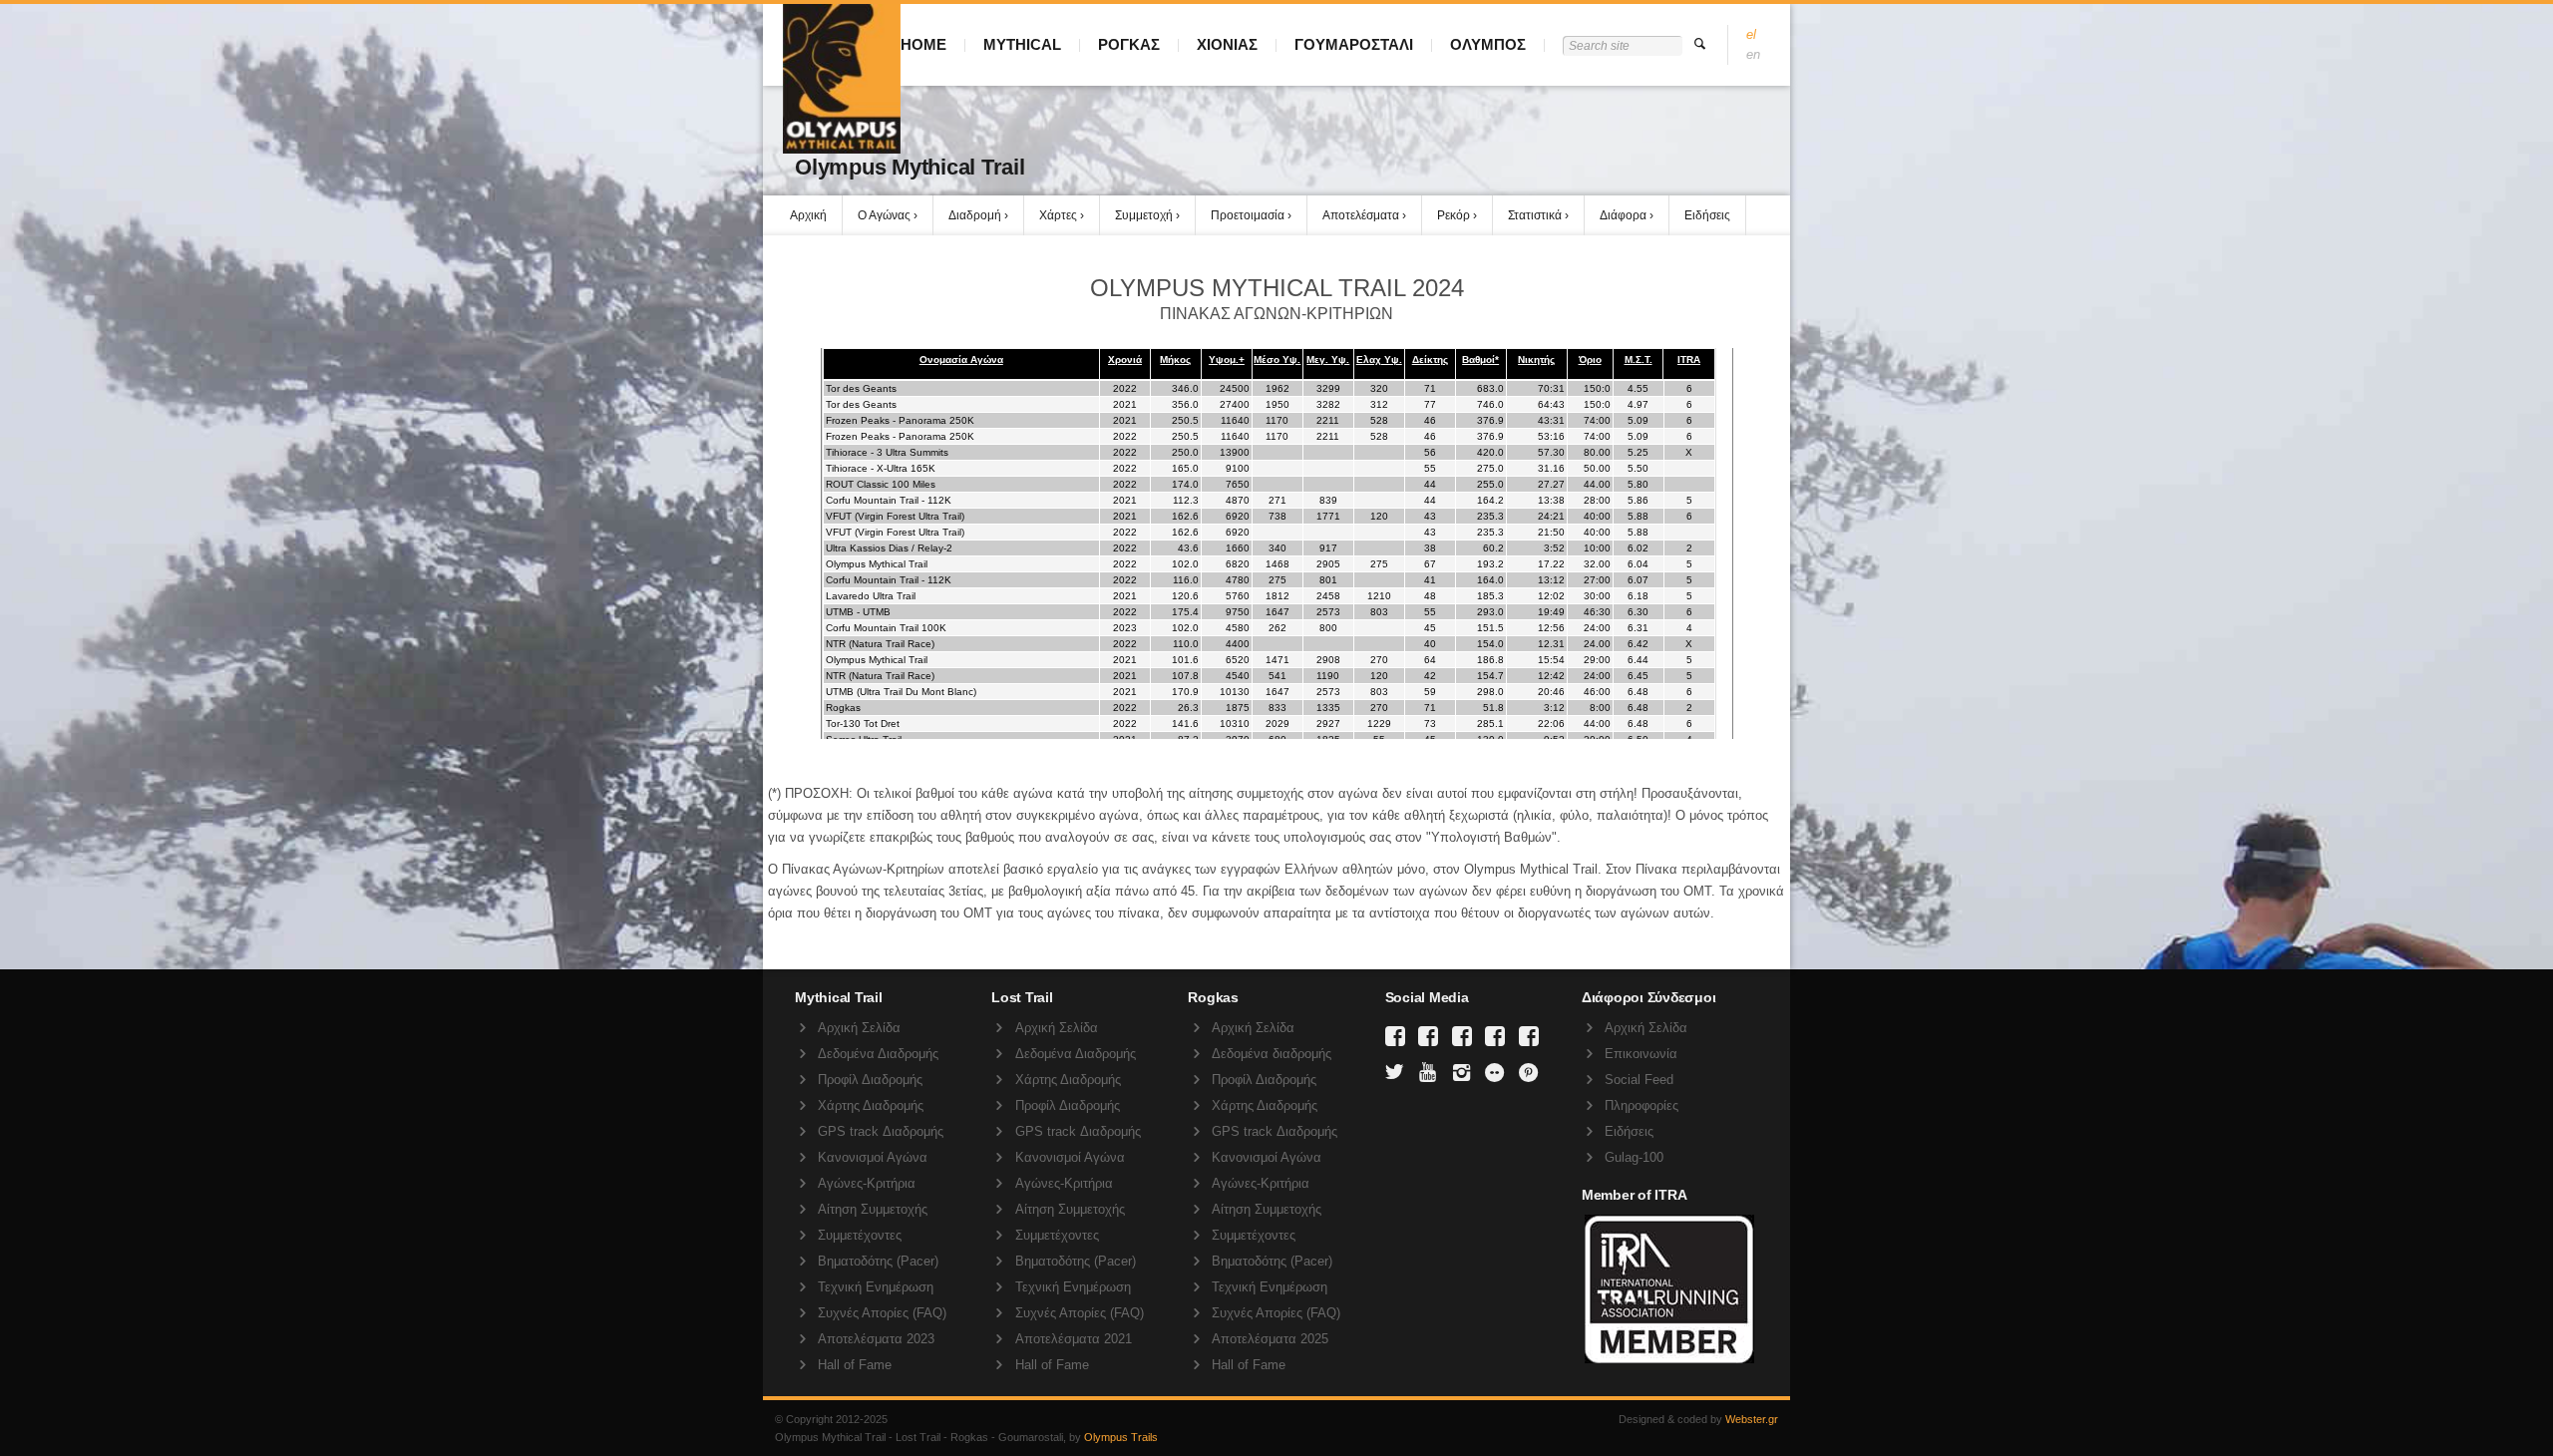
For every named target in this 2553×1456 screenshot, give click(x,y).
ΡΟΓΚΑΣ (1129, 44)
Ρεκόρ (1454, 215)
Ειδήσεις (1707, 215)
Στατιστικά (1535, 215)
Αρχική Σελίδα (859, 1028)
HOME (923, 44)
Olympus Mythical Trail (877, 564)
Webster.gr (1752, 1419)
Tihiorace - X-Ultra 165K (881, 468)
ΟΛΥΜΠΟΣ (1488, 44)
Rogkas (843, 708)
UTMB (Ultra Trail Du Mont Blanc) (901, 692)
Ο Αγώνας (884, 215)
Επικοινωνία (1641, 1054)
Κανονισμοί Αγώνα (873, 1157)
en (1753, 54)
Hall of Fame (855, 1365)
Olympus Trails (1121, 1437)
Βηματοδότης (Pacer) (878, 1261)
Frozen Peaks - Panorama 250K (900, 420)
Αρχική (808, 215)
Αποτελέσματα (1361, 215)
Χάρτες (1058, 215)
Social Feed (1639, 1080)
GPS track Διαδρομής (881, 1131)
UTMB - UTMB (858, 612)
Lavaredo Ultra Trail (871, 596)
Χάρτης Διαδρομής (871, 1105)
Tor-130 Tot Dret (863, 724)
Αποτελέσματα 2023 (876, 1339)
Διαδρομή (975, 215)
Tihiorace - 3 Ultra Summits (887, 452)
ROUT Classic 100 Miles (881, 484)
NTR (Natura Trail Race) (880, 644)
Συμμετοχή (1144, 215)
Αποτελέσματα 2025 (1270, 1339)
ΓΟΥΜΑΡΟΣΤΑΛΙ (1354, 44)
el (1751, 34)
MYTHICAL (1022, 44)
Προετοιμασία (1248, 215)
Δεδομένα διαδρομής (1272, 1054)
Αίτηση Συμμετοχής (873, 1209)
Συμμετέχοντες (860, 1235)
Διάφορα (1623, 215)
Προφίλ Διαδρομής (870, 1080)
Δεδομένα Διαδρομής (878, 1054)
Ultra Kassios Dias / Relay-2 (889, 548)
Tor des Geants (861, 388)
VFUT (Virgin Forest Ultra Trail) (895, 516)
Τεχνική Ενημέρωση (876, 1287)
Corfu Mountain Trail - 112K (889, 500)
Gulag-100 (1634, 1157)
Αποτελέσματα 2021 (1074, 1339)
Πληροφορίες (1641, 1105)
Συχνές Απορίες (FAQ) (882, 1313)
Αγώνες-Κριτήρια (867, 1183)
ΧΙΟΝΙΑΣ (1227, 44)
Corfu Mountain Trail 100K (886, 628)
